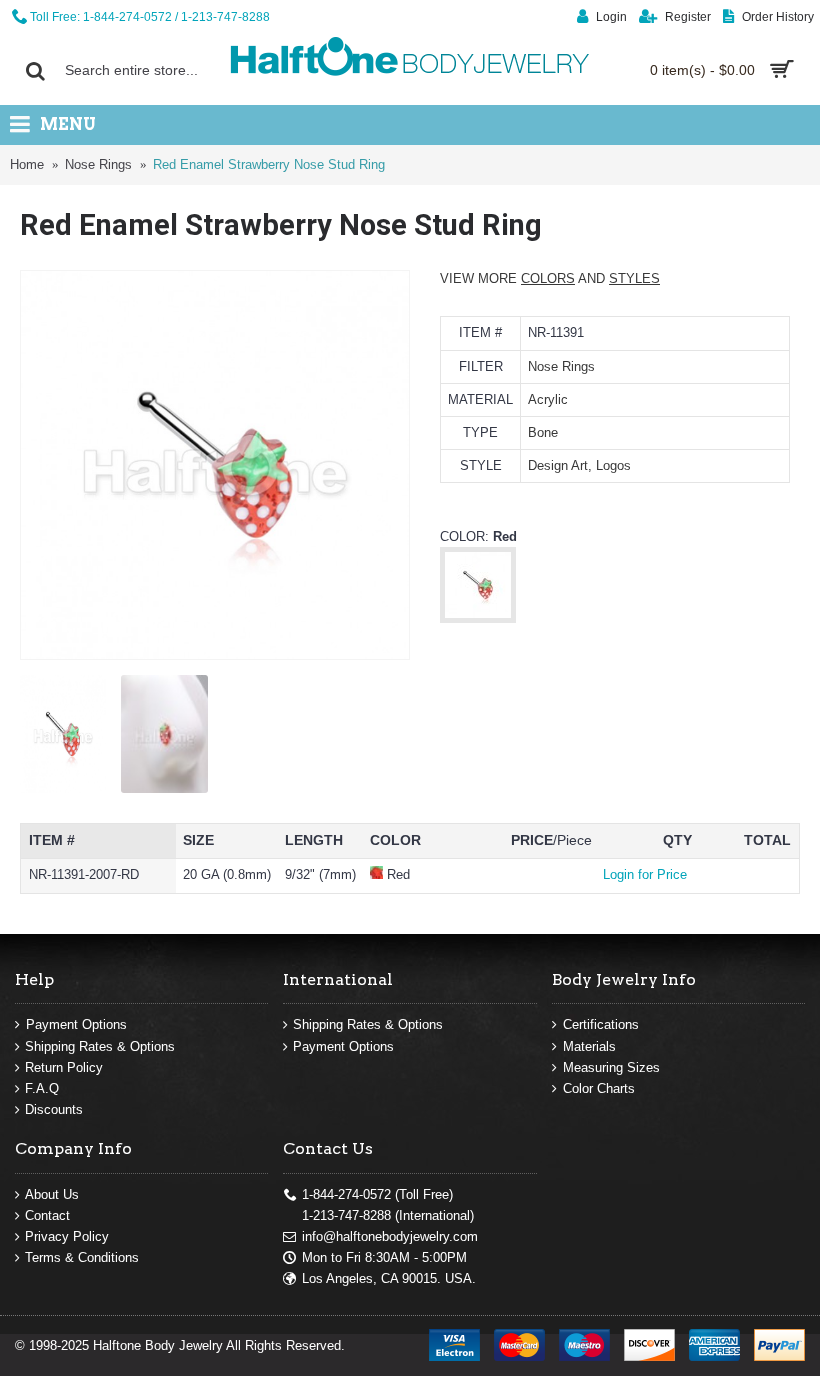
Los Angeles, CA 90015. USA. (389, 1278)
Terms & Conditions (82, 1257)
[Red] (478, 617)
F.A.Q (42, 1088)
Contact (47, 1215)
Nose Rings (561, 366)
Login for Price (645, 874)
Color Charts (599, 1088)
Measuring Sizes (611, 1067)
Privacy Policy (67, 1236)
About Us (52, 1194)
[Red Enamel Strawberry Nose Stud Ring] (215, 465)
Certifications (601, 1024)
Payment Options (76, 1024)
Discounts (54, 1109)
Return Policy (64, 1067)
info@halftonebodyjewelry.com (390, 1236)
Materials (589, 1046)
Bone (543, 432)
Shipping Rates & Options (100, 1046)
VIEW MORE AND (550, 278)
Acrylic (548, 399)
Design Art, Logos (579, 465)
